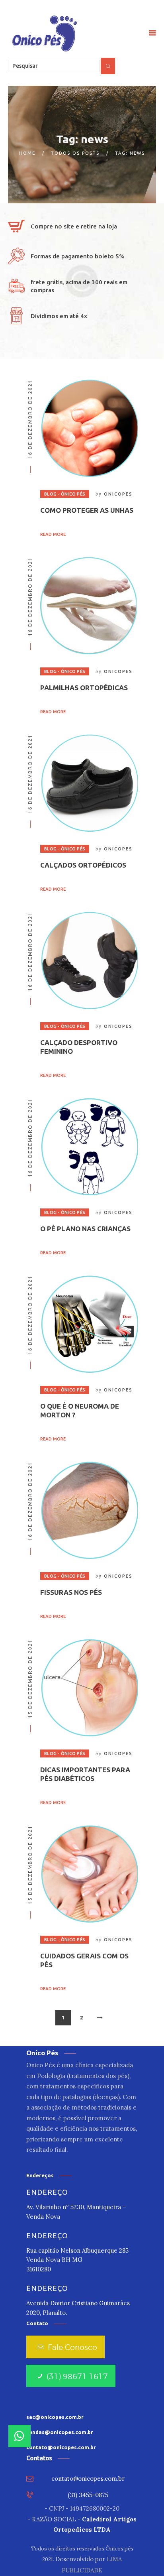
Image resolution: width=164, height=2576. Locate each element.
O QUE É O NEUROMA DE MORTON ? (80, 1410)
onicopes (118, 494)
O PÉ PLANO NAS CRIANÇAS (85, 1229)
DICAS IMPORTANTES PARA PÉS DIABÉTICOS (85, 1774)
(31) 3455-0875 (88, 2495)
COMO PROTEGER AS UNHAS (87, 510)
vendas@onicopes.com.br (60, 2432)
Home (27, 153)
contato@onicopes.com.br (61, 2447)
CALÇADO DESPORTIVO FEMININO (79, 1047)
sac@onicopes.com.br (55, 2417)
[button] (20, 2436)
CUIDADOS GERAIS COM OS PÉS (84, 1960)
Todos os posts (75, 153)
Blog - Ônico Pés (65, 494)
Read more (53, 534)
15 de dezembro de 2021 (30, 1679)
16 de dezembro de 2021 (30, 419)
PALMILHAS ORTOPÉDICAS (84, 688)
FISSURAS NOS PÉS (71, 1592)
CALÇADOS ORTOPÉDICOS (83, 865)
